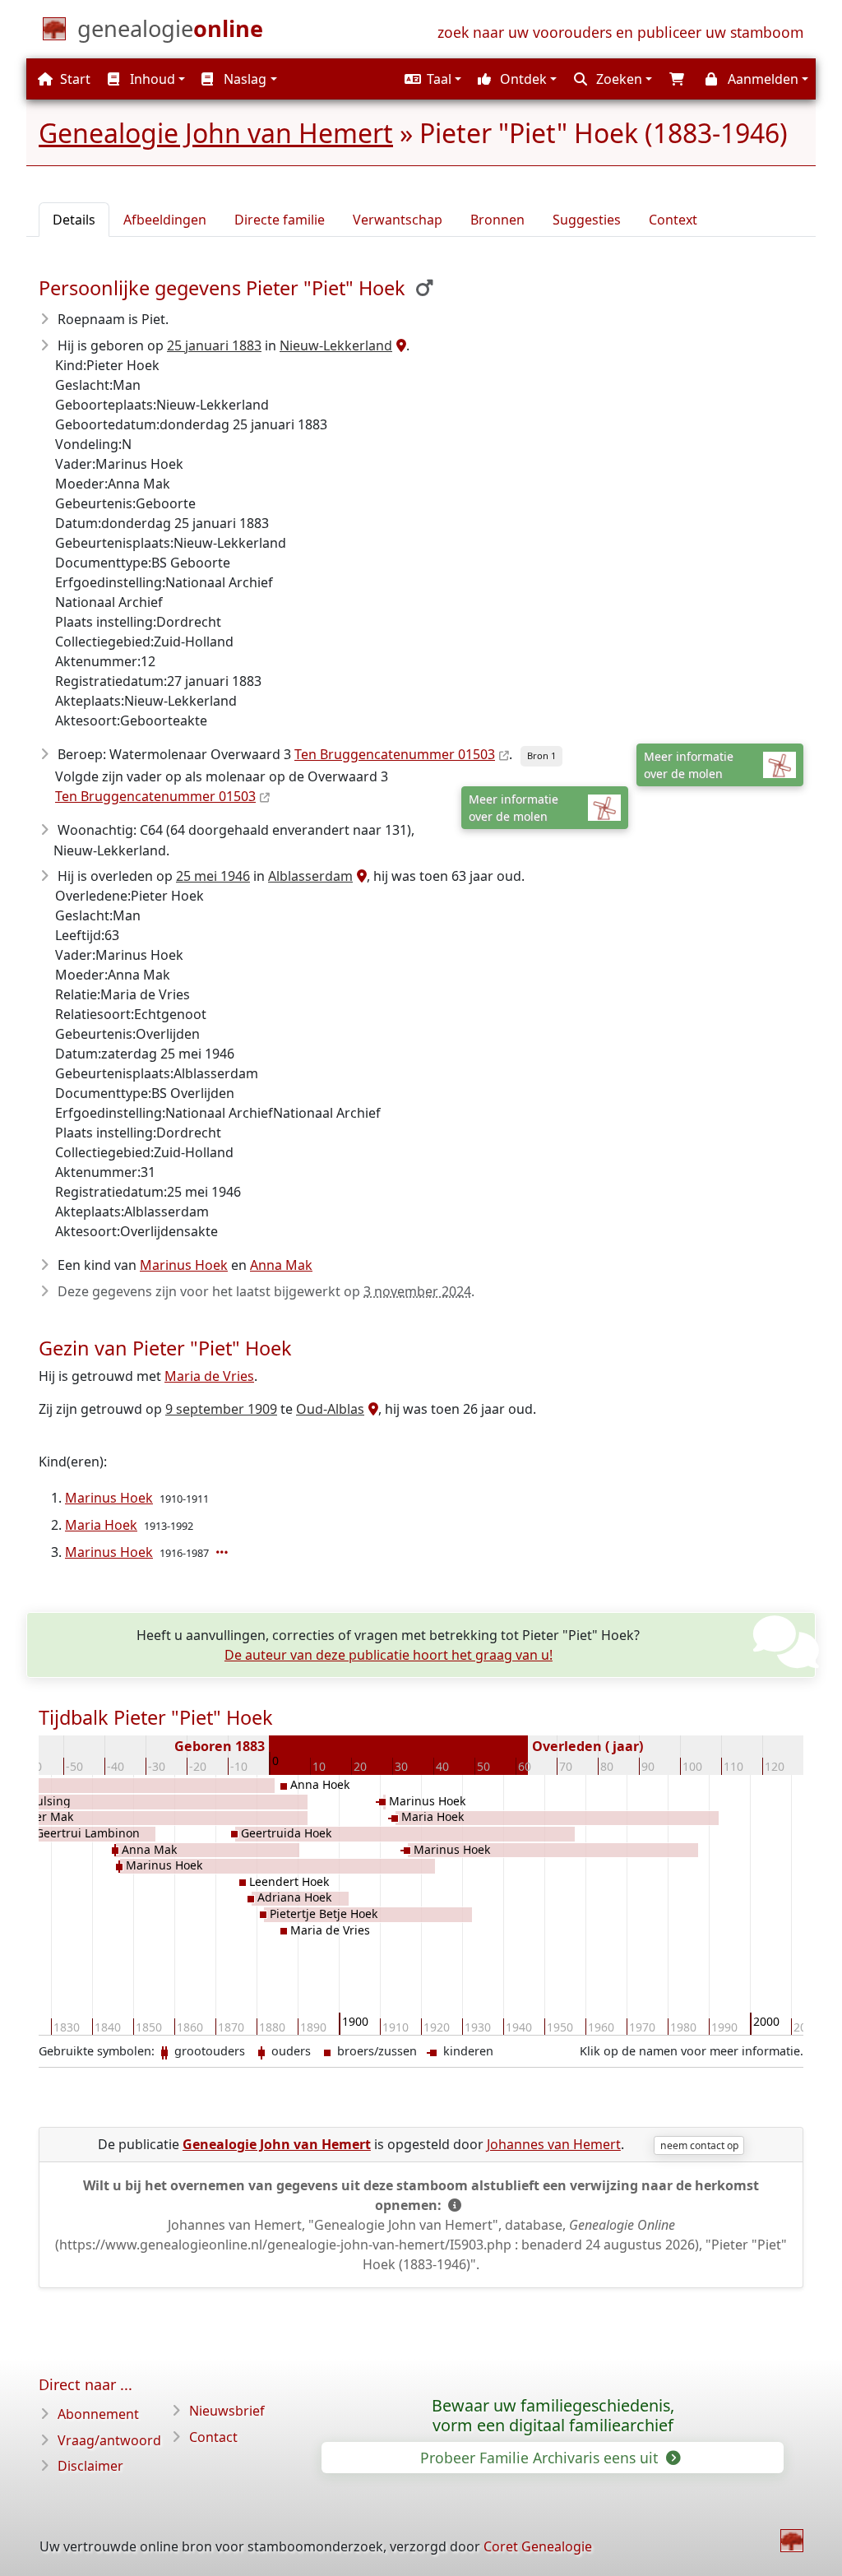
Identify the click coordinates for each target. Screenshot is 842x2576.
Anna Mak (281, 1265)
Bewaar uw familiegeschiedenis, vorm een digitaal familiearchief (553, 2416)
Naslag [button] (243, 79)
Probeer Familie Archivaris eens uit (541, 2458)
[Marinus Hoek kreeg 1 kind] (224, 1552)
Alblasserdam (310, 876)
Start (74, 79)
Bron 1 (541, 755)
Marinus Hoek (184, 1265)
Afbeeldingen (165, 220)
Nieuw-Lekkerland (336, 345)
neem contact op (699, 2145)
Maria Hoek (101, 1525)
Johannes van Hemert (554, 2144)
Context (673, 220)
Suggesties (587, 220)
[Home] (792, 2541)
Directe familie (280, 220)
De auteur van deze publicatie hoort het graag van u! (389, 1655)
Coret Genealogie (538, 2546)
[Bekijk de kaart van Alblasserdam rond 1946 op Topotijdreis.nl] (360, 876)
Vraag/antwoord (109, 2440)
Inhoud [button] (151, 79)
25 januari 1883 (214, 345)
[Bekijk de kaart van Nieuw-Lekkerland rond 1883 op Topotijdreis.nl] (399, 345)
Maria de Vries (209, 1376)
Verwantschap (398, 220)
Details (74, 220)
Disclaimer (90, 2466)
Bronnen (497, 220)
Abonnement (98, 2414)
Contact (213, 2437)
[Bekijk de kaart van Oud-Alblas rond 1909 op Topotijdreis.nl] (371, 1409)
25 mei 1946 (213, 876)
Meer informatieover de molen (689, 765)
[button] (431, 79)
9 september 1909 (221, 1409)
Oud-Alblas (330, 1409)
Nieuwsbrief (227, 2411)
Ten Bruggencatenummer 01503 (395, 754)
